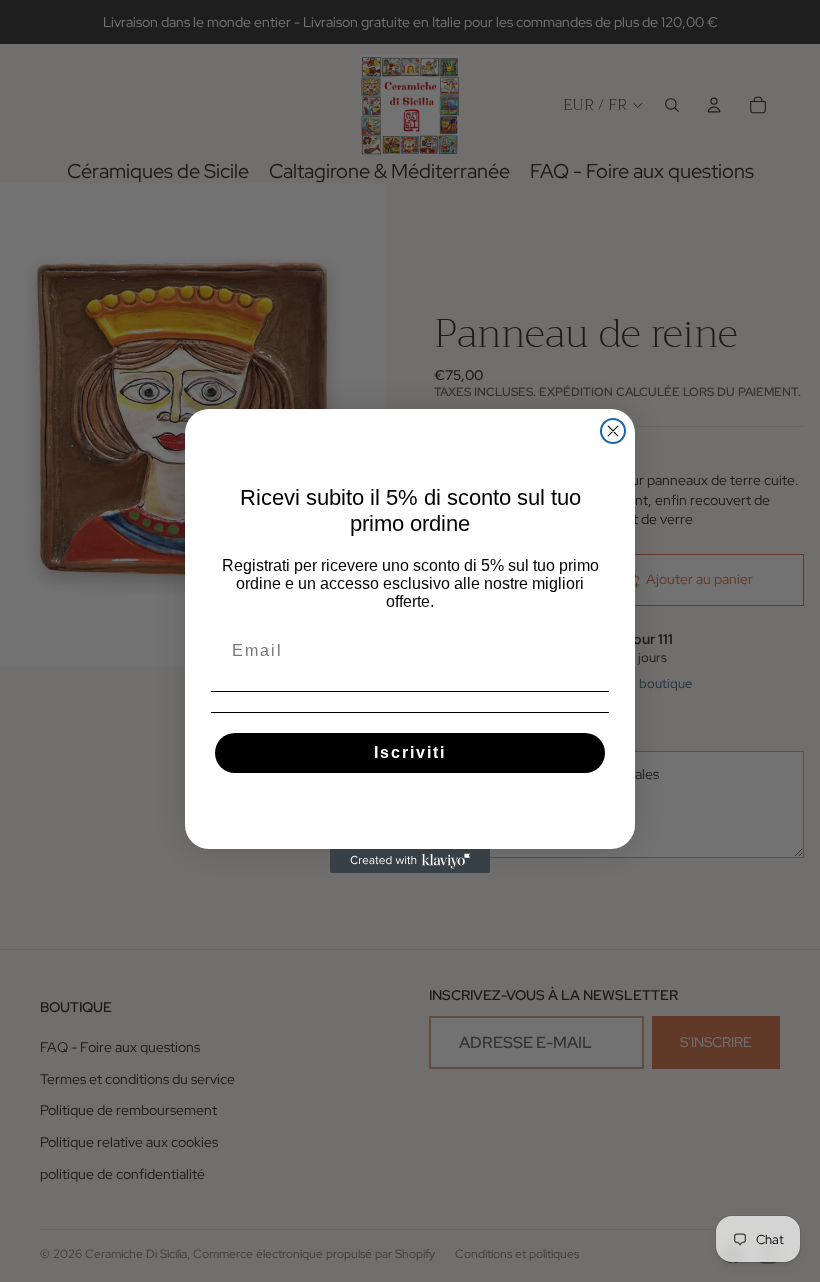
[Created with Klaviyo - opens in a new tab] (410, 861)
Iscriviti (410, 752)
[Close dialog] (613, 431)
